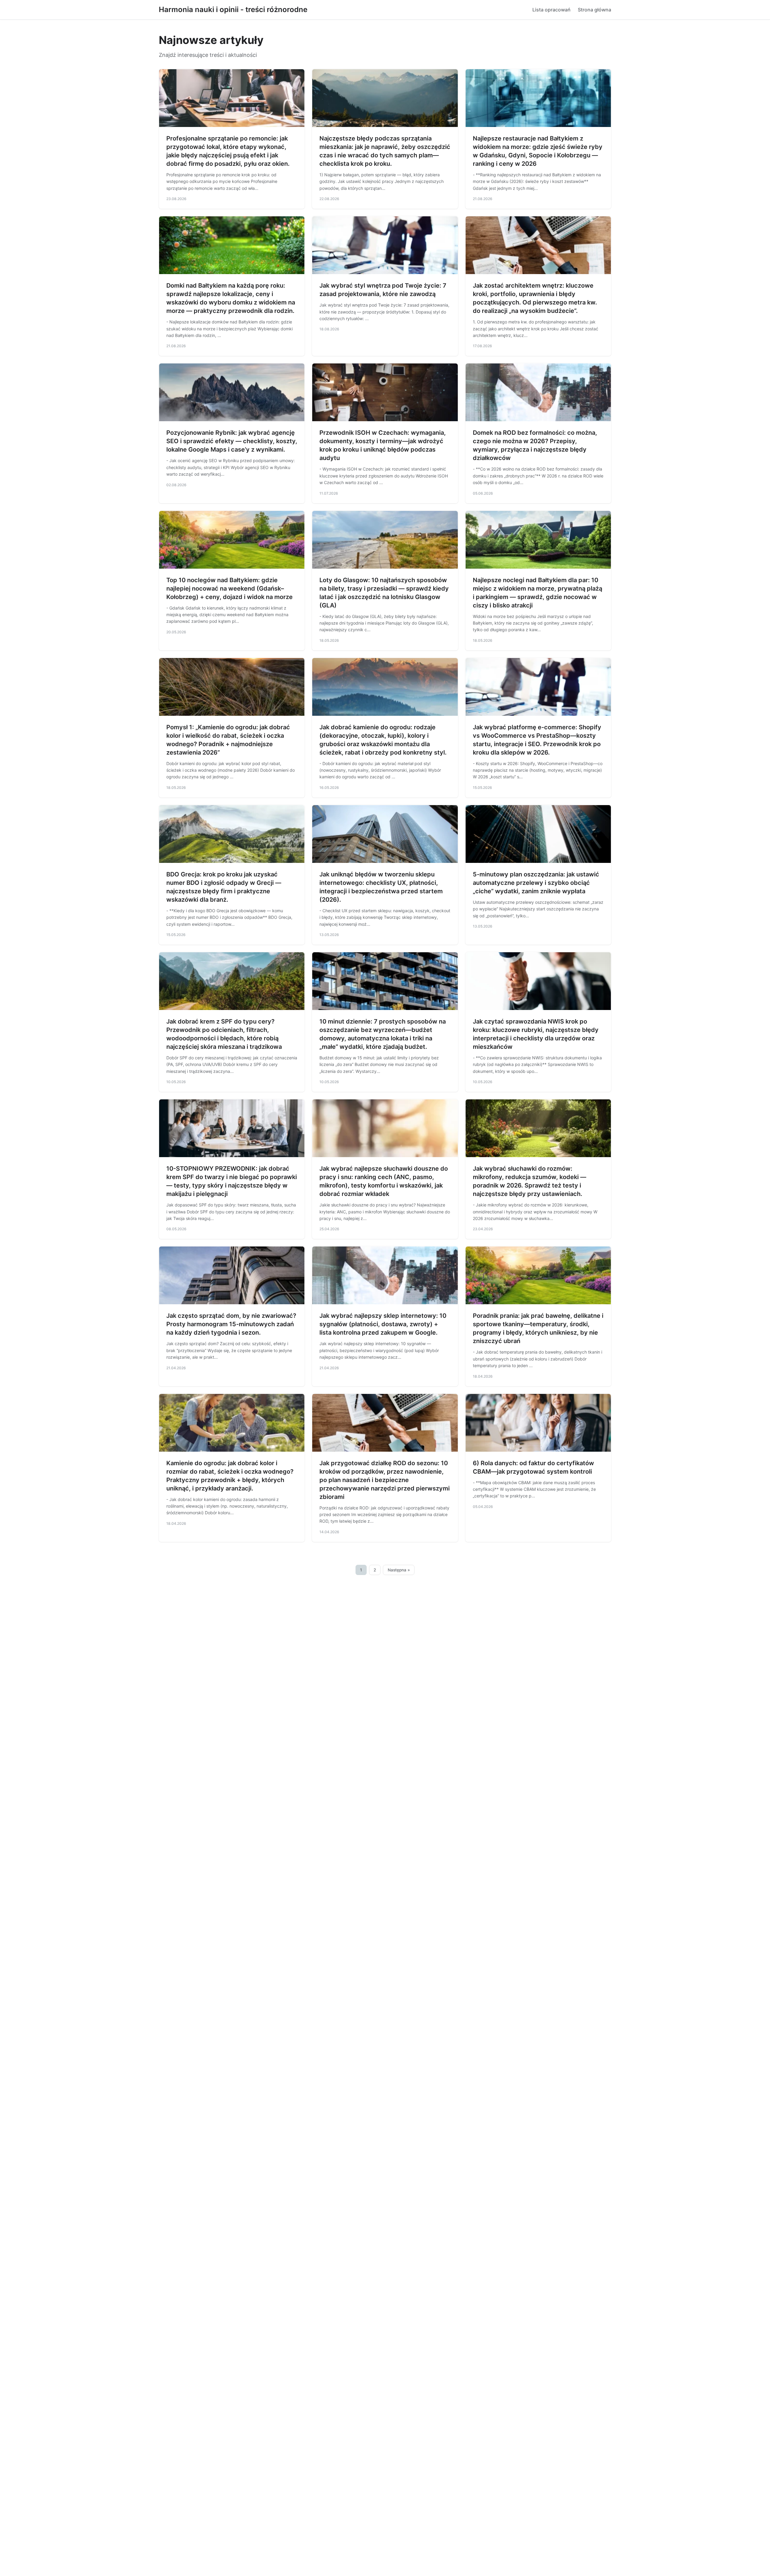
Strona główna (594, 10)
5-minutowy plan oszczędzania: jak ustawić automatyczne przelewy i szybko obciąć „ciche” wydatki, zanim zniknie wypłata (536, 883)
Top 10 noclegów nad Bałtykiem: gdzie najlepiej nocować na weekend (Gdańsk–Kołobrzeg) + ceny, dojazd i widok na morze (229, 588)
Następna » (399, 1570)
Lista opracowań (551, 10)
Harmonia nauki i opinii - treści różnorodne (233, 9)
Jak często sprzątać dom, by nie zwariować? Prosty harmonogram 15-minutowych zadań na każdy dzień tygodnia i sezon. (231, 1324)
